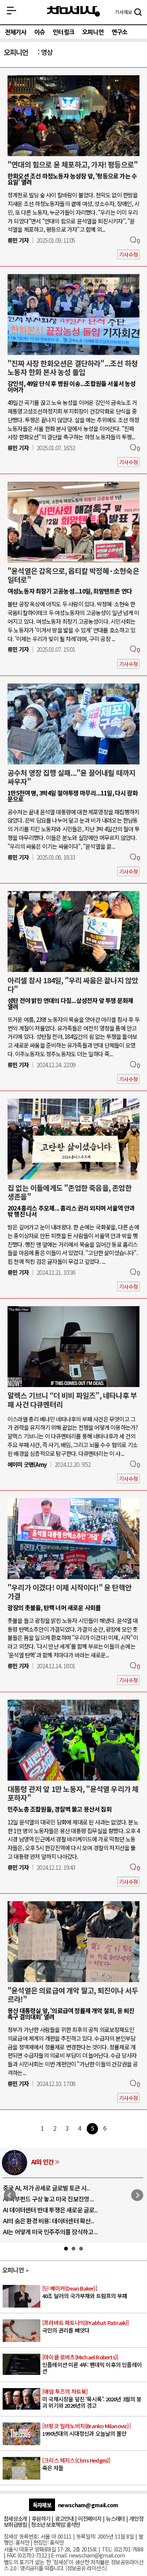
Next (137, 2195)
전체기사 (16, 32)
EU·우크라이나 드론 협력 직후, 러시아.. (50, 2199)
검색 (138, 13)
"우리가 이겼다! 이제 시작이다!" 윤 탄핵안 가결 (70, 1592)
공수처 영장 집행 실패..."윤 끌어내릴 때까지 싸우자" (71, 777)
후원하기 (41, 2518)
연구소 (120, 32)
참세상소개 (15, 2518)
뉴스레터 (115, 2518)
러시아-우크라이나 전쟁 (60, 2162)
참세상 (73, 12)
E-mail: (59, 2555)
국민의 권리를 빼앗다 (86, 2327)
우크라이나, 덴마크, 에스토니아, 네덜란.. (52, 2221)
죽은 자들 (76, 2464)
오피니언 (93, 32)
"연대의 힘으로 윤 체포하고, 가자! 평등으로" (73, 164)
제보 (123, 12)
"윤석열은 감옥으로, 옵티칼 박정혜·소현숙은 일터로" (73, 575)
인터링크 (64, 32)
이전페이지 (90, 2518)
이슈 (40, 32)
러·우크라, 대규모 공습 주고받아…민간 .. (52, 2232)
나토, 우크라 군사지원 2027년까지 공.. (49, 2210)
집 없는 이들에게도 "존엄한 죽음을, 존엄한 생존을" (70, 1192)
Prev (10, 2195)
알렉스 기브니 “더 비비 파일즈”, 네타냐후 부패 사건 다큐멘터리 (72, 1400)
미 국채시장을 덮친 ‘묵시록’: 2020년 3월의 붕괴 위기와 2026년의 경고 (92, 2399)
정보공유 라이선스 (86, 2568)
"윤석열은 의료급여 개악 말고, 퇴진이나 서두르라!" (73, 1995)
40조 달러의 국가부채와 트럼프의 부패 (85, 2292)
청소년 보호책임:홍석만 (55, 2524)
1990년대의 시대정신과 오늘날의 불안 (86, 2430)
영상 (47, 52)
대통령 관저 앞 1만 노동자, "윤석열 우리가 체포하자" (73, 1793)
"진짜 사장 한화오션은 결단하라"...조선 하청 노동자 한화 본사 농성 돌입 (73, 368)
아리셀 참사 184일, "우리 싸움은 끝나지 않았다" (73, 985)
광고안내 (64, 2518)
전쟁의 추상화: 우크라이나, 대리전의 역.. (51, 2188)
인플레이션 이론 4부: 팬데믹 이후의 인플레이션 (92, 2364)
